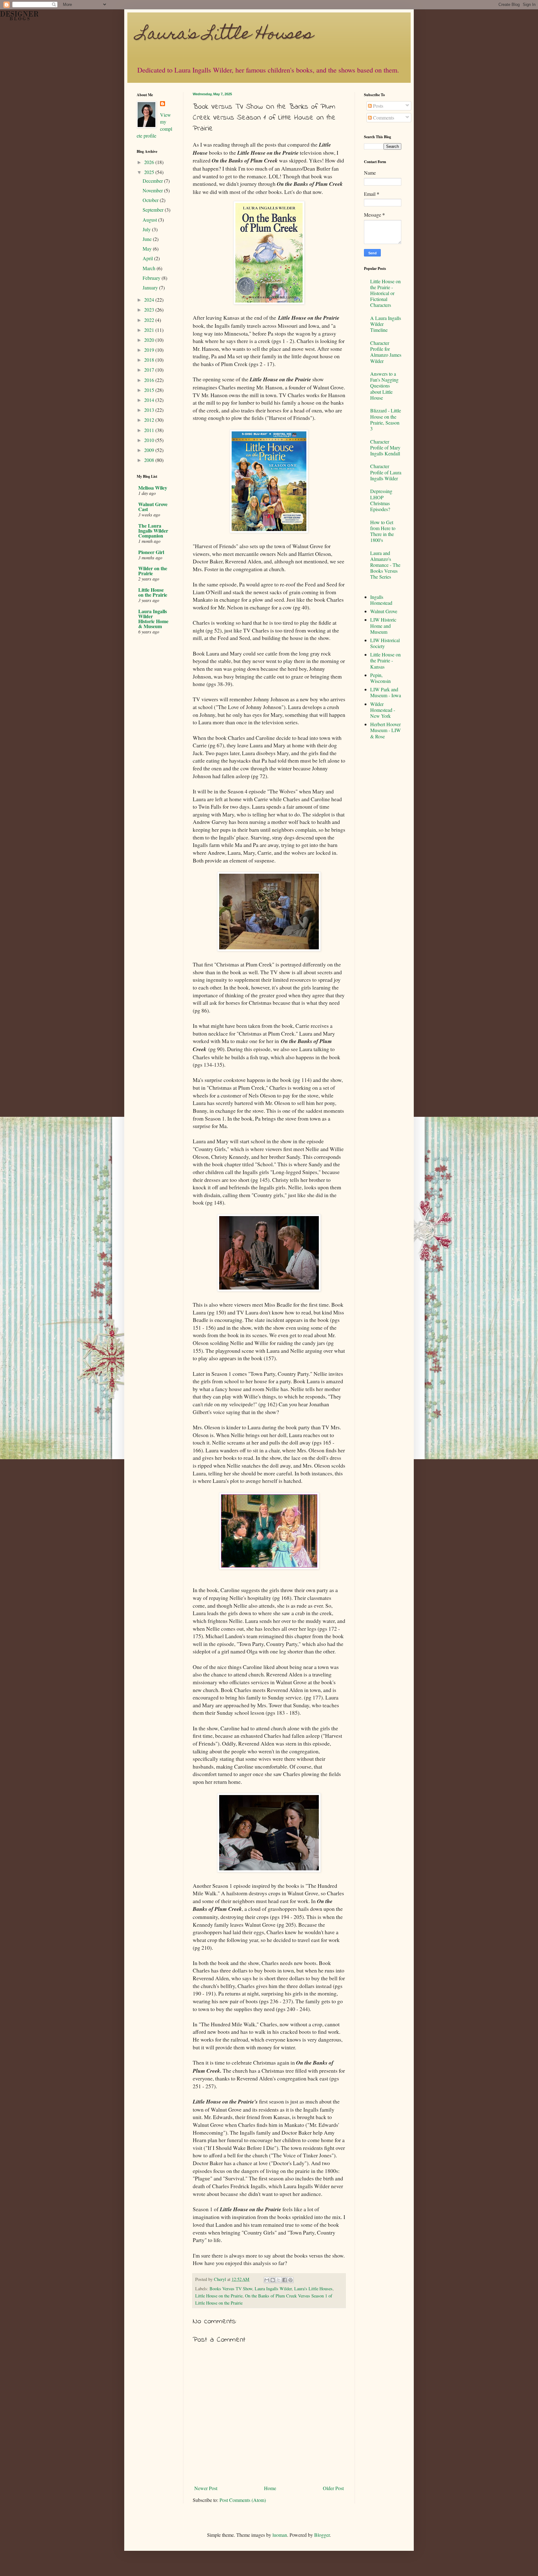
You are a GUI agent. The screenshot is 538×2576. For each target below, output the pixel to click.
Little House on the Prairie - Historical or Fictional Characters (385, 293)
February (152, 278)
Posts (378, 106)
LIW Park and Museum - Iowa (386, 692)
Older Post (333, 2488)
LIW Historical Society (385, 643)
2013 (150, 410)
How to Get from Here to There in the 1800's (383, 531)
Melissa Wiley (153, 488)
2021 (150, 330)
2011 (150, 430)
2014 (150, 400)
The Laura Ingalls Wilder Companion (153, 531)
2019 (150, 350)
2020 (150, 340)
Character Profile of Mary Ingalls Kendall (385, 447)
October (151, 200)
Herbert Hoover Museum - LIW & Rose (385, 730)
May (148, 249)
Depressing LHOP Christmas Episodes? (381, 500)
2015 (150, 390)
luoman (280, 2535)
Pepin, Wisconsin (380, 678)
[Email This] (267, 2280)
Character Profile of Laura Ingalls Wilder (386, 472)
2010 (150, 440)
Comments (383, 118)
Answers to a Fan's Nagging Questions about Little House (384, 386)
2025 (150, 172)
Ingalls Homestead (381, 600)
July (147, 229)
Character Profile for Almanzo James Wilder (386, 352)
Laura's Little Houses (225, 35)
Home (270, 2488)
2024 (150, 300)
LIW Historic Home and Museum (383, 625)
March (150, 268)
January (151, 287)
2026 (150, 162)
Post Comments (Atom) (243, 2500)
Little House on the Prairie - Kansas (385, 660)
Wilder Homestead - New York (383, 710)
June (148, 239)
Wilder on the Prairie (153, 571)
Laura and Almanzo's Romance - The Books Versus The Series (385, 565)
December (153, 181)
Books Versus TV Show (231, 2289)
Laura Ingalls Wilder (273, 2289)
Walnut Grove (384, 611)
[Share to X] (279, 2280)
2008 (150, 460)
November (153, 190)
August (150, 220)
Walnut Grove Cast (153, 507)
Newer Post (206, 2488)
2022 (150, 320)
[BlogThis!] (273, 2280)
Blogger (322, 2535)
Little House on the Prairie (219, 2296)
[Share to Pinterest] (290, 2280)
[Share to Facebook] (285, 2280)
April (148, 258)
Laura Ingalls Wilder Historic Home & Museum (153, 619)
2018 (150, 360)
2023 (150, 310)
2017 (150, 370)
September (154, 210)
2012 (150, 420)
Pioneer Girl (151, 552)
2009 (150, 450)
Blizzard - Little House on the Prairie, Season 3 (386, 419)
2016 (150, 380)
